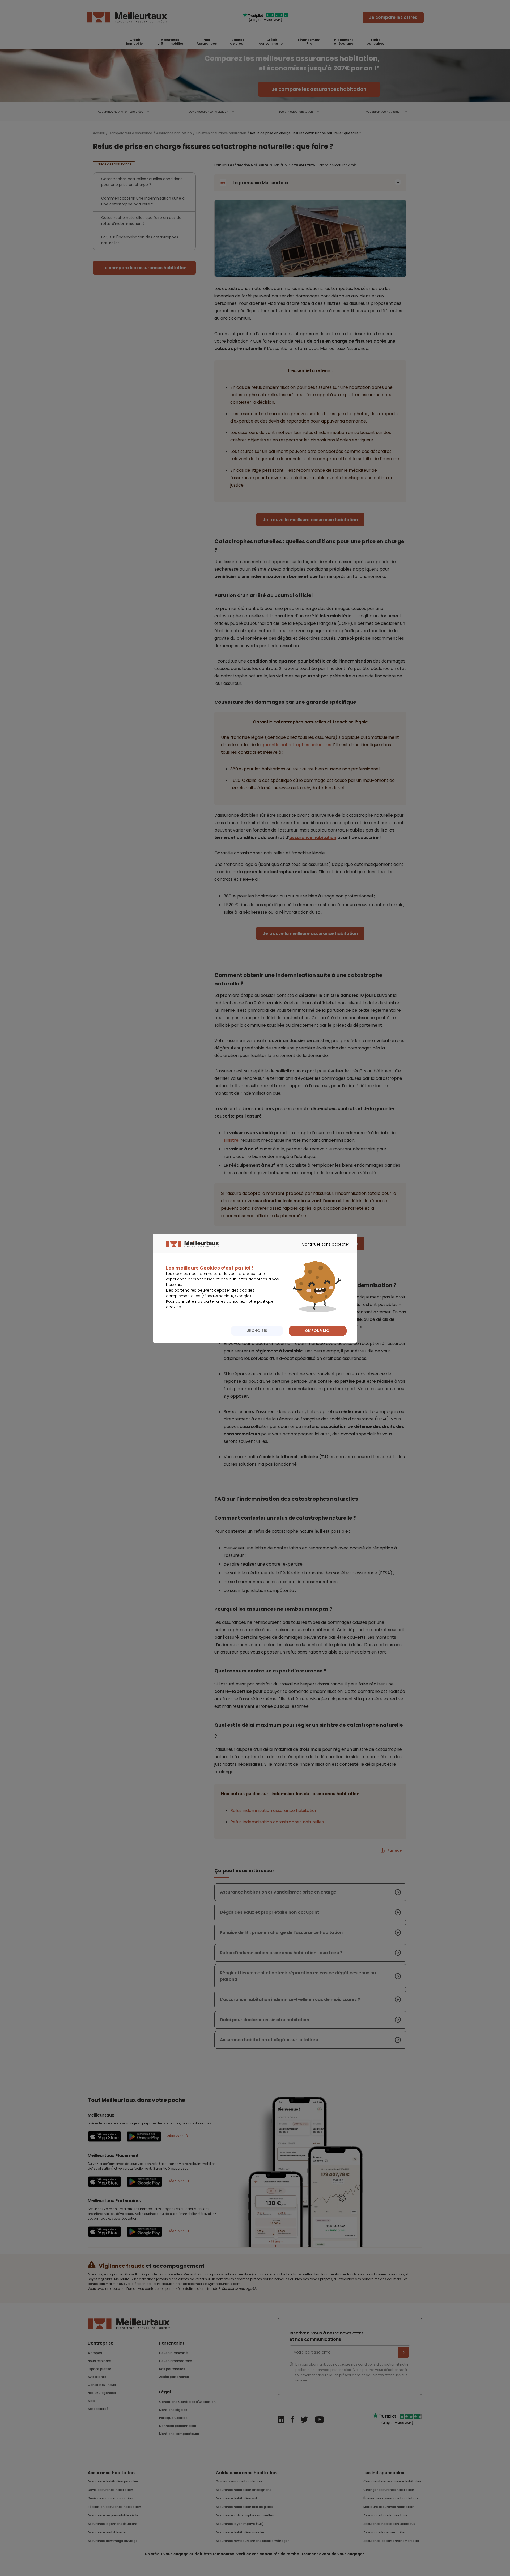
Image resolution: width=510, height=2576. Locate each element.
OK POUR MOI (318, 1331)
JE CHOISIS (257, 1331)
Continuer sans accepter (323, 1249)
